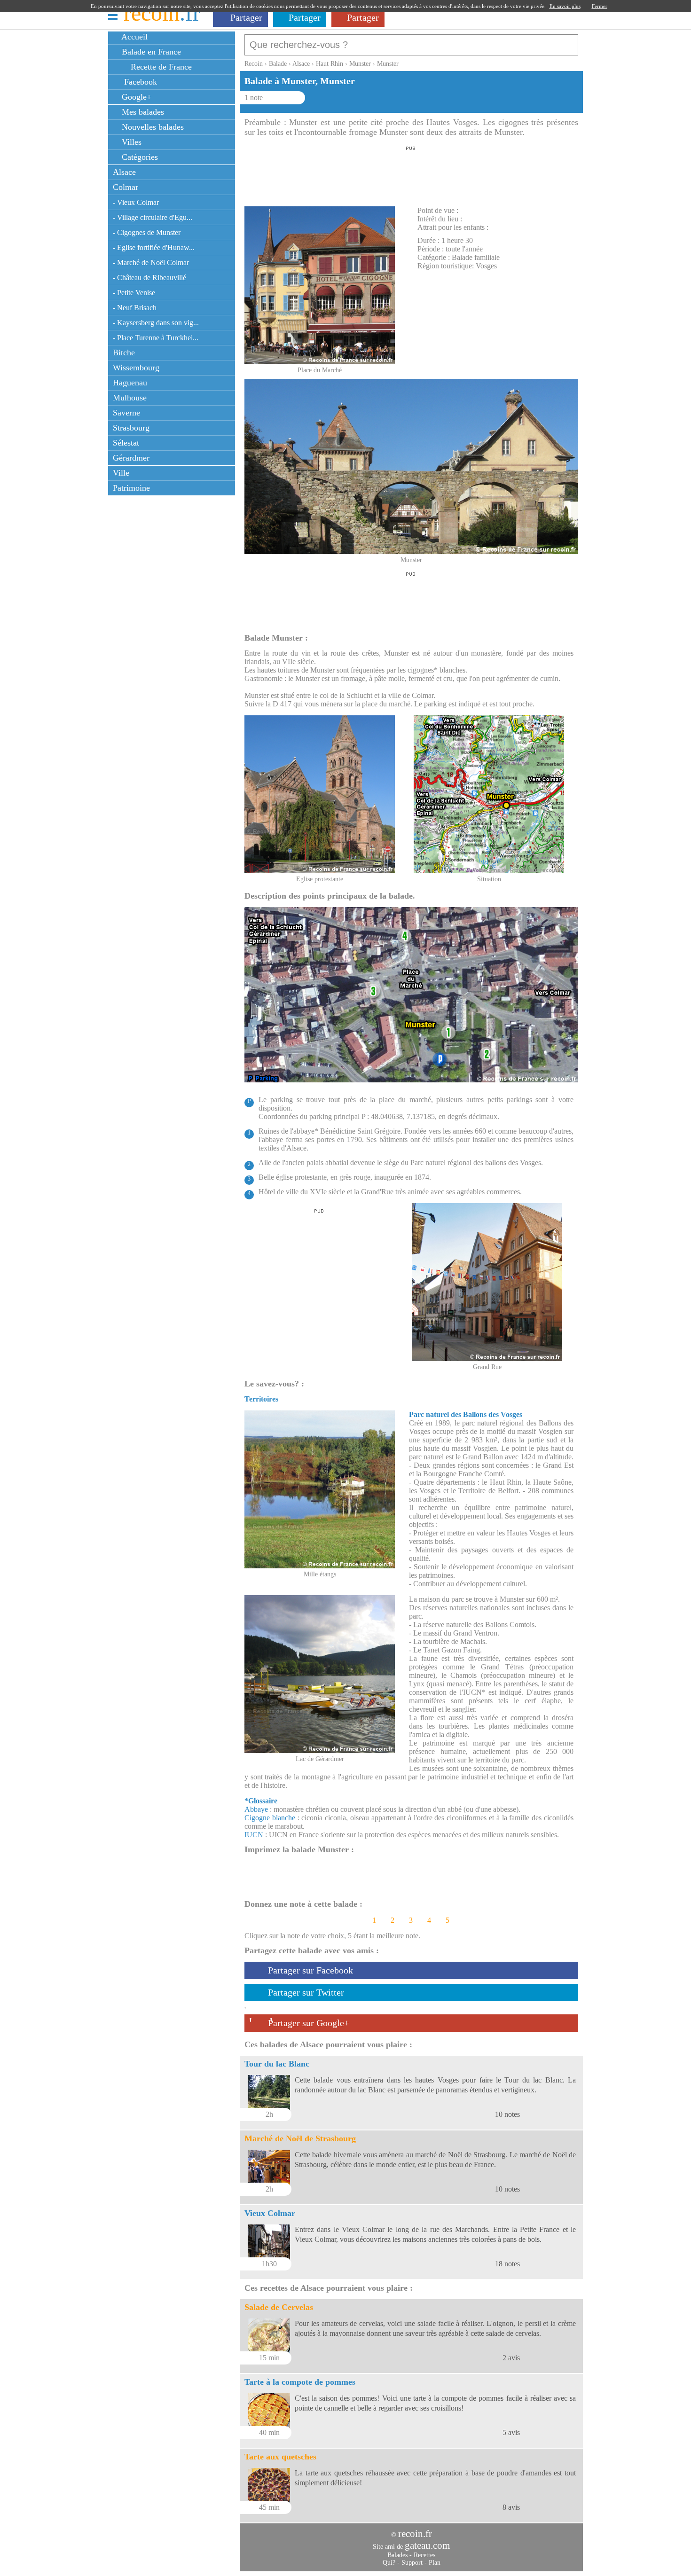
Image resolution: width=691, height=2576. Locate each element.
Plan (435, 2563)
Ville (121, 473)
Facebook (138, 82)
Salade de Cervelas (279, 2307)
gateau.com (427, 2545)
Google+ (135, 97)
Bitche (124, 352)
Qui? (389, 2563)
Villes (130, 142)
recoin (162, 13)
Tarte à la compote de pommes (300, 2382)
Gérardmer (131, 458)
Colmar (126, 187)
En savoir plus (565, 6)
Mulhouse (130, 398)
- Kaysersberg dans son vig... (156, 323)
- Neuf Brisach (135, 308)
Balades (397, 2555)
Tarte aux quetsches (280, 2457)
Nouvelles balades (152, 127)
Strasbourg (131, 428)
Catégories (139, 157)
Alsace (124, 172)
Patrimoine (131, 488)
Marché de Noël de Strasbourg (300, 2138)
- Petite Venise (134, 293)
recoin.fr (415, 2534)
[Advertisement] (411, 173)
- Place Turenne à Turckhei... (156, 338)
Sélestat (126, 443)
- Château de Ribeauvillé (149, 278)
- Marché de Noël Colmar (151, 262)
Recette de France (160, 67)
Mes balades (142, 112)
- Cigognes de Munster (147, 232)
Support (412, 2563)
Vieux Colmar (270, 2213)
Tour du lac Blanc (277, 2064)
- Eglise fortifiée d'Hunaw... (154, 247)
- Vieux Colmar (136, 202)
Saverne (126, 413)
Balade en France (150, 52)
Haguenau (130, 383)
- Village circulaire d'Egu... (153, 217)
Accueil (133, 37)
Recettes (424, 2555)
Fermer (600, 6)
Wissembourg (136, 368)
